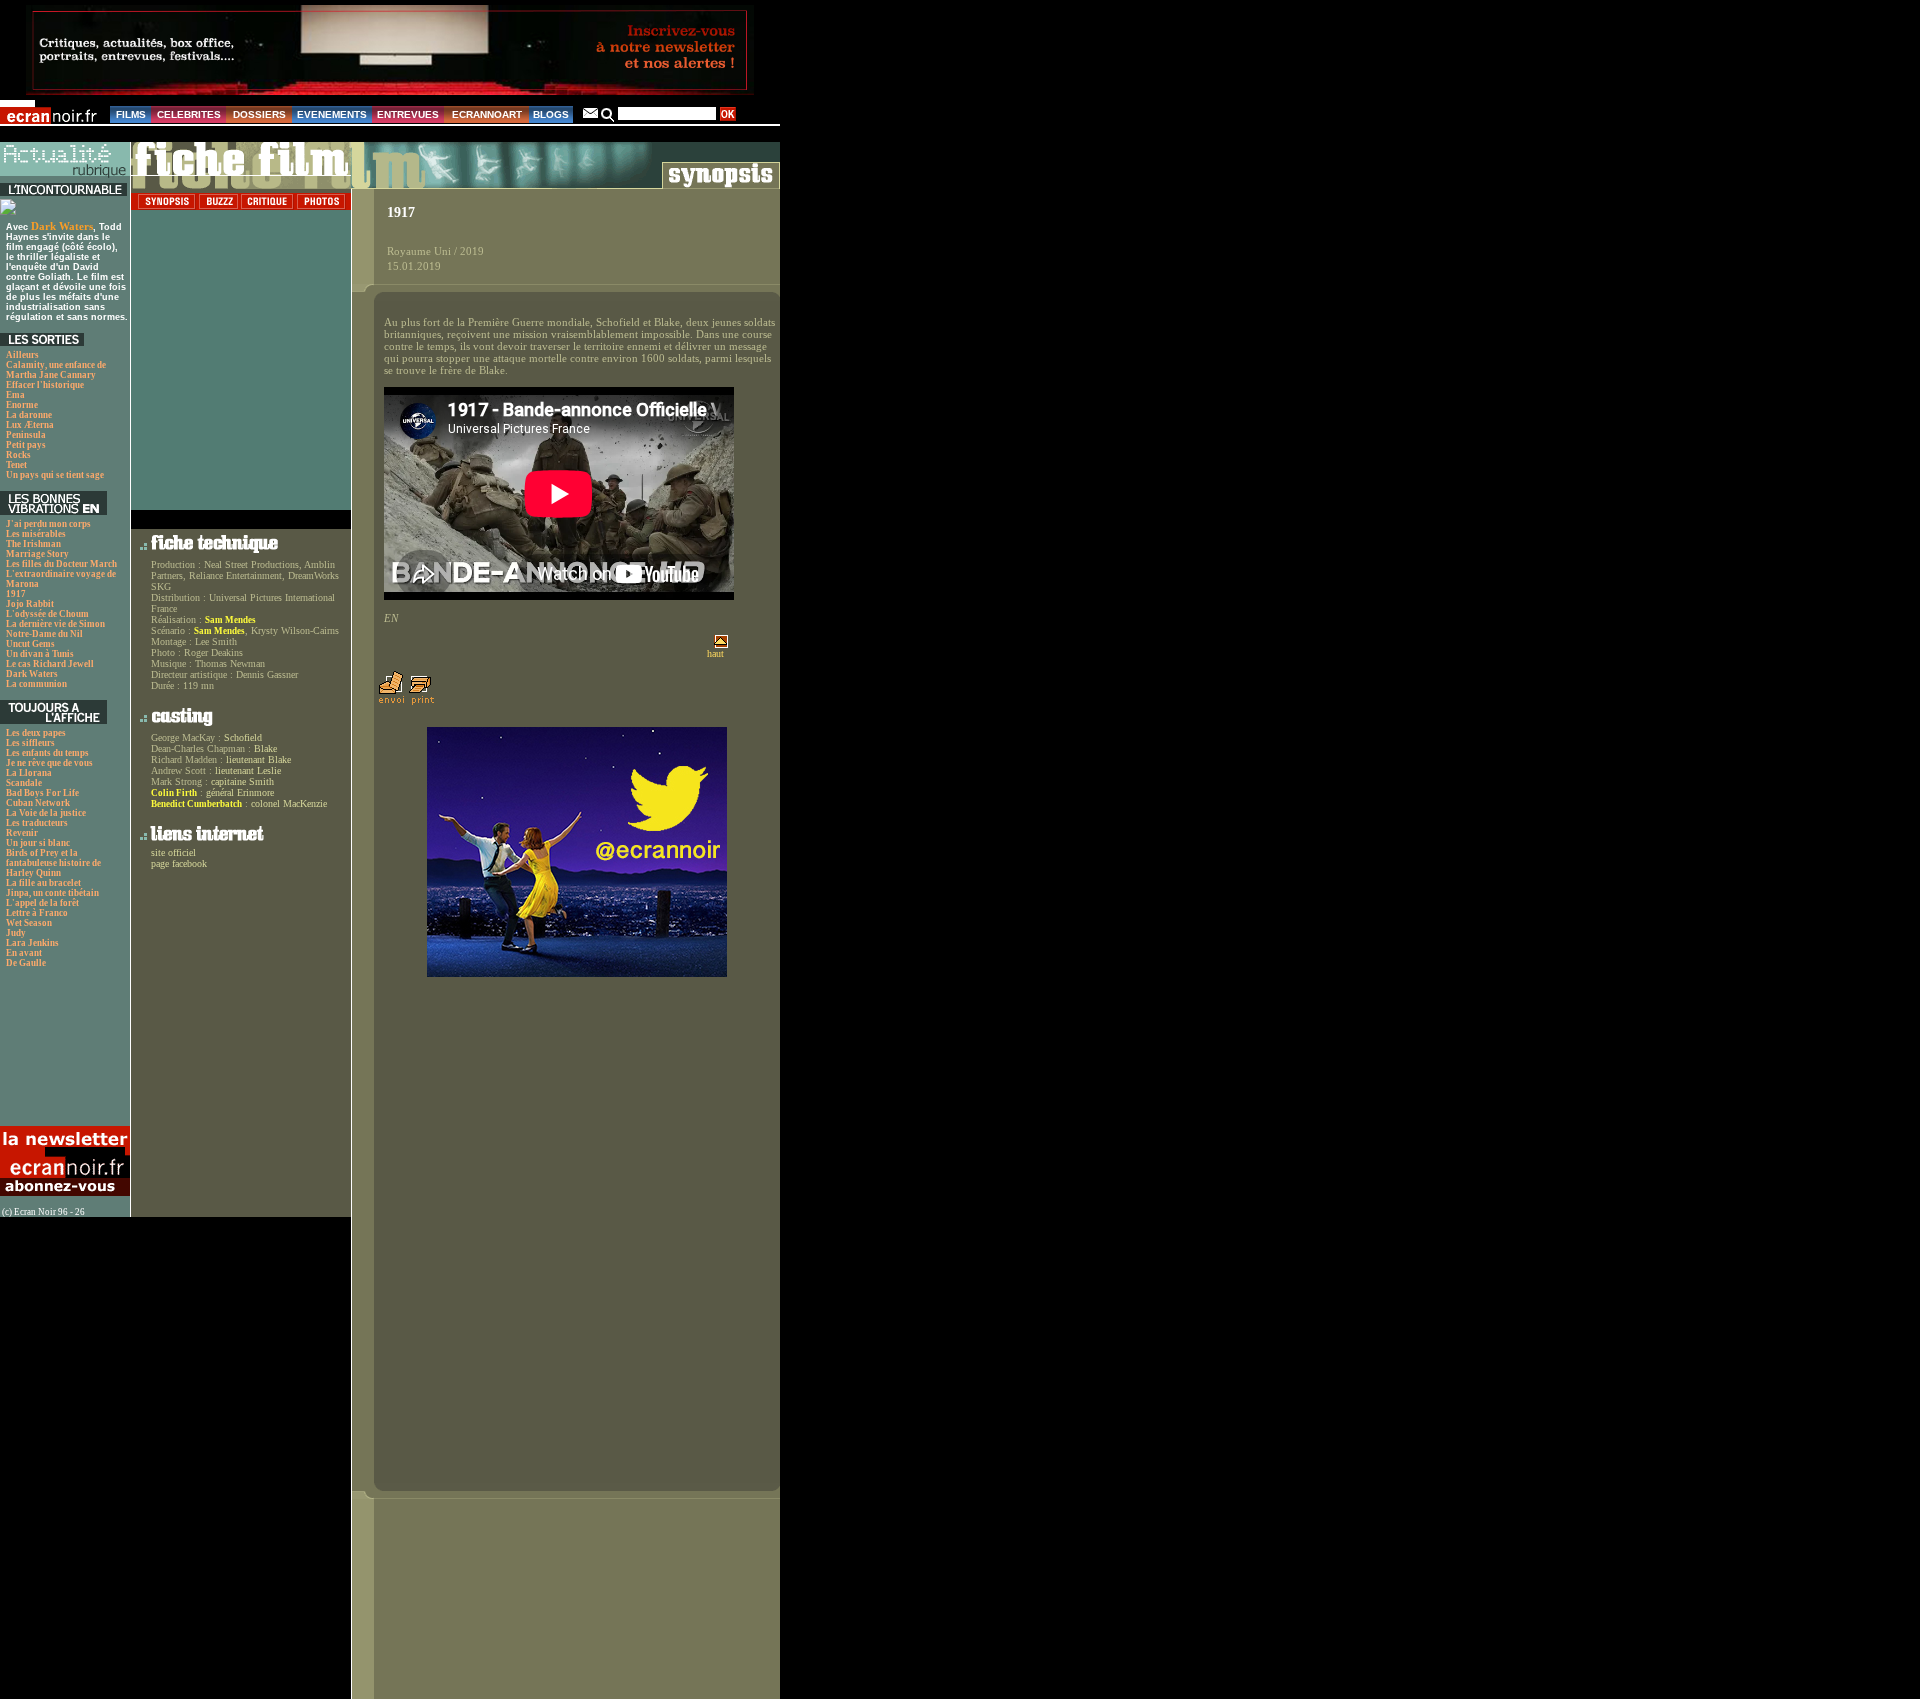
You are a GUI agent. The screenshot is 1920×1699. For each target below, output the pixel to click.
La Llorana (29, 773)
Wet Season (29, 923)
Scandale (24, 783)
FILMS (131, 114)
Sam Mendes (230, 620)
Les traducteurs (37, 823)
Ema (15, 395)
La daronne (29, 415)
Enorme (22, 405)
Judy (16, 933)
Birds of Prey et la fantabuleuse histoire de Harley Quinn (53, 863)
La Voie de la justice (46, 813)
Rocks (18, 455)
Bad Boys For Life (42, 793)
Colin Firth (174, 793)
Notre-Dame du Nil (44, 634)
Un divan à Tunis (40, 654)
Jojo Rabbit (30, 604)
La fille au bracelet (43, 883)
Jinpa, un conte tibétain (52, 893)
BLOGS (551, 114)
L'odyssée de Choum (47, 614)
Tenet (16, 465)
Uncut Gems (30, 644)
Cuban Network (38, 803)
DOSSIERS (259, 114)
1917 (16, 594)
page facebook (179, 863)
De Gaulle (26, 963)
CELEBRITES (189, 114)
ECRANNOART (487, 114)
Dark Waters (62, 226)
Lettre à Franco (37, 913)
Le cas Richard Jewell (50, 664)
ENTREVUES (408, 114)
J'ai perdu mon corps (48, 524)
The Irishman (33, 544)
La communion (36, 684)
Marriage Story (37, 554)
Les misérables (36, 534)
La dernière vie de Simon (55, 624)
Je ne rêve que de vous (49, 763)
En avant (24, 953)
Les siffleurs (30, 743)
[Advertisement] (62, 1052)
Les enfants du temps (47, 753)
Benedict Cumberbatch (196, 804)
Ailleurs (22, 355)
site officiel (173, 852)
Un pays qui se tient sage (55, 475)
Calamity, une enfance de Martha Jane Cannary (56, 370)
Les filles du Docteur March (61, 564)
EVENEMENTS (332, 114)
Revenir (22, 833)
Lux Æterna (30, 425)
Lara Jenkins (32, 943)
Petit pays (26, 445)
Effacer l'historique (45, 385)
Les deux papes (36, 733)
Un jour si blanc (38, 843)
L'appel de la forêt (42, 903)
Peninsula (26, 435)
